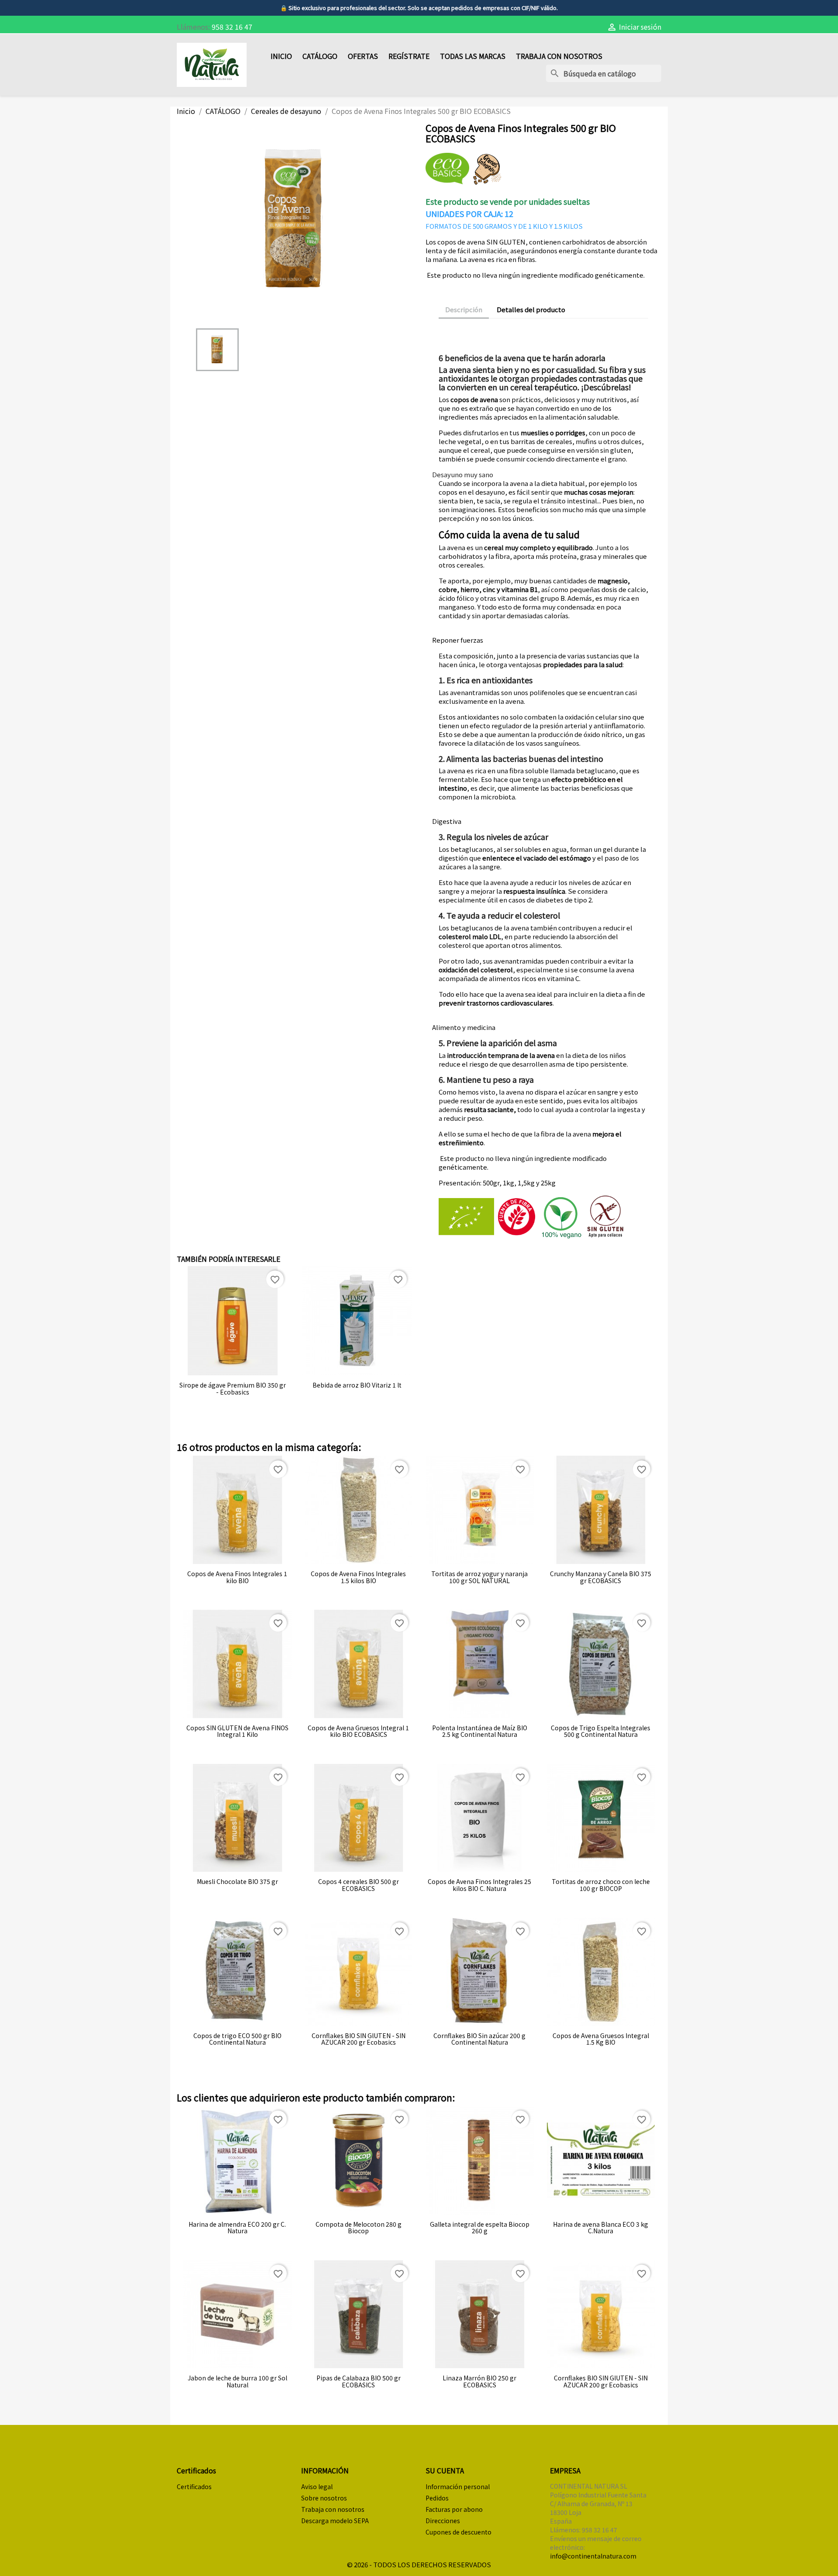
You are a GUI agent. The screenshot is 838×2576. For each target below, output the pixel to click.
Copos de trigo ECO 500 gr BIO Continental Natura (237, 2039)
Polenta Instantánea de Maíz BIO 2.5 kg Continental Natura (480, 1731)
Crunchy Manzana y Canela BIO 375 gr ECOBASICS (601, 1577)
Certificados (194, 2486)
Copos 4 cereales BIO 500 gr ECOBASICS (359, 1885)
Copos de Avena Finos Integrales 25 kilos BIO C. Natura (479, 1885)
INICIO (281, 56)
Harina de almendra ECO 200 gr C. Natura (237, 2228)
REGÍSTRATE (409, 56)
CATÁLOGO (320, 56)
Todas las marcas (473, 56)
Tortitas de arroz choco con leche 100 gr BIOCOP (601, 1885)
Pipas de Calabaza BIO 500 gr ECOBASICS (359, 2381)
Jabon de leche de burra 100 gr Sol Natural (237, 2381)
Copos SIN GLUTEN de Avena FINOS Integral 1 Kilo (237, 1731)
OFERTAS (363, 56)
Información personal (458, 2486)
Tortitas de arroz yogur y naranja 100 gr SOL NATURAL (479, 1577)
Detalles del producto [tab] (531, 309)
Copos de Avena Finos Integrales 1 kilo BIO (237, 1577)
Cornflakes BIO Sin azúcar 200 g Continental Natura (479, 2039)
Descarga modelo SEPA (335, 2521)
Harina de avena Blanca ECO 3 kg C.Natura (601, 2228)
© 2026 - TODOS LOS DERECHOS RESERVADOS (419, 2564)
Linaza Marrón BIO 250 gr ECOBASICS (479, 2381)
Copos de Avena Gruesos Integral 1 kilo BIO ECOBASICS (358, 1731)
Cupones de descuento (458, 2532)
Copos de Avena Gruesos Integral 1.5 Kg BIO (601, 2039)
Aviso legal (317, 2486)
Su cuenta (445, 2470)
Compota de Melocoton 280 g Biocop (359, 2228)
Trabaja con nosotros (559, 56)
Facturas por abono (454, 2509)
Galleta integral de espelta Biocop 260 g (480, 2228)
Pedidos (437, 2498)
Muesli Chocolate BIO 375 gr (237, 1882)
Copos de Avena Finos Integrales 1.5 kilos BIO (358, 1577)
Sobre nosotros (324, 2498)
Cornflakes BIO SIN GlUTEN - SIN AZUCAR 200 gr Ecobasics (359, 2039)
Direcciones (443, 2521)
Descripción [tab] (464, 309)
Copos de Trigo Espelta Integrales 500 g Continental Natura (601, 1731)
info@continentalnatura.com (593, 2556)
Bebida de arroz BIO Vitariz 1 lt (357, 1385)
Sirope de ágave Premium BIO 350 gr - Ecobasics (233, 1389)
